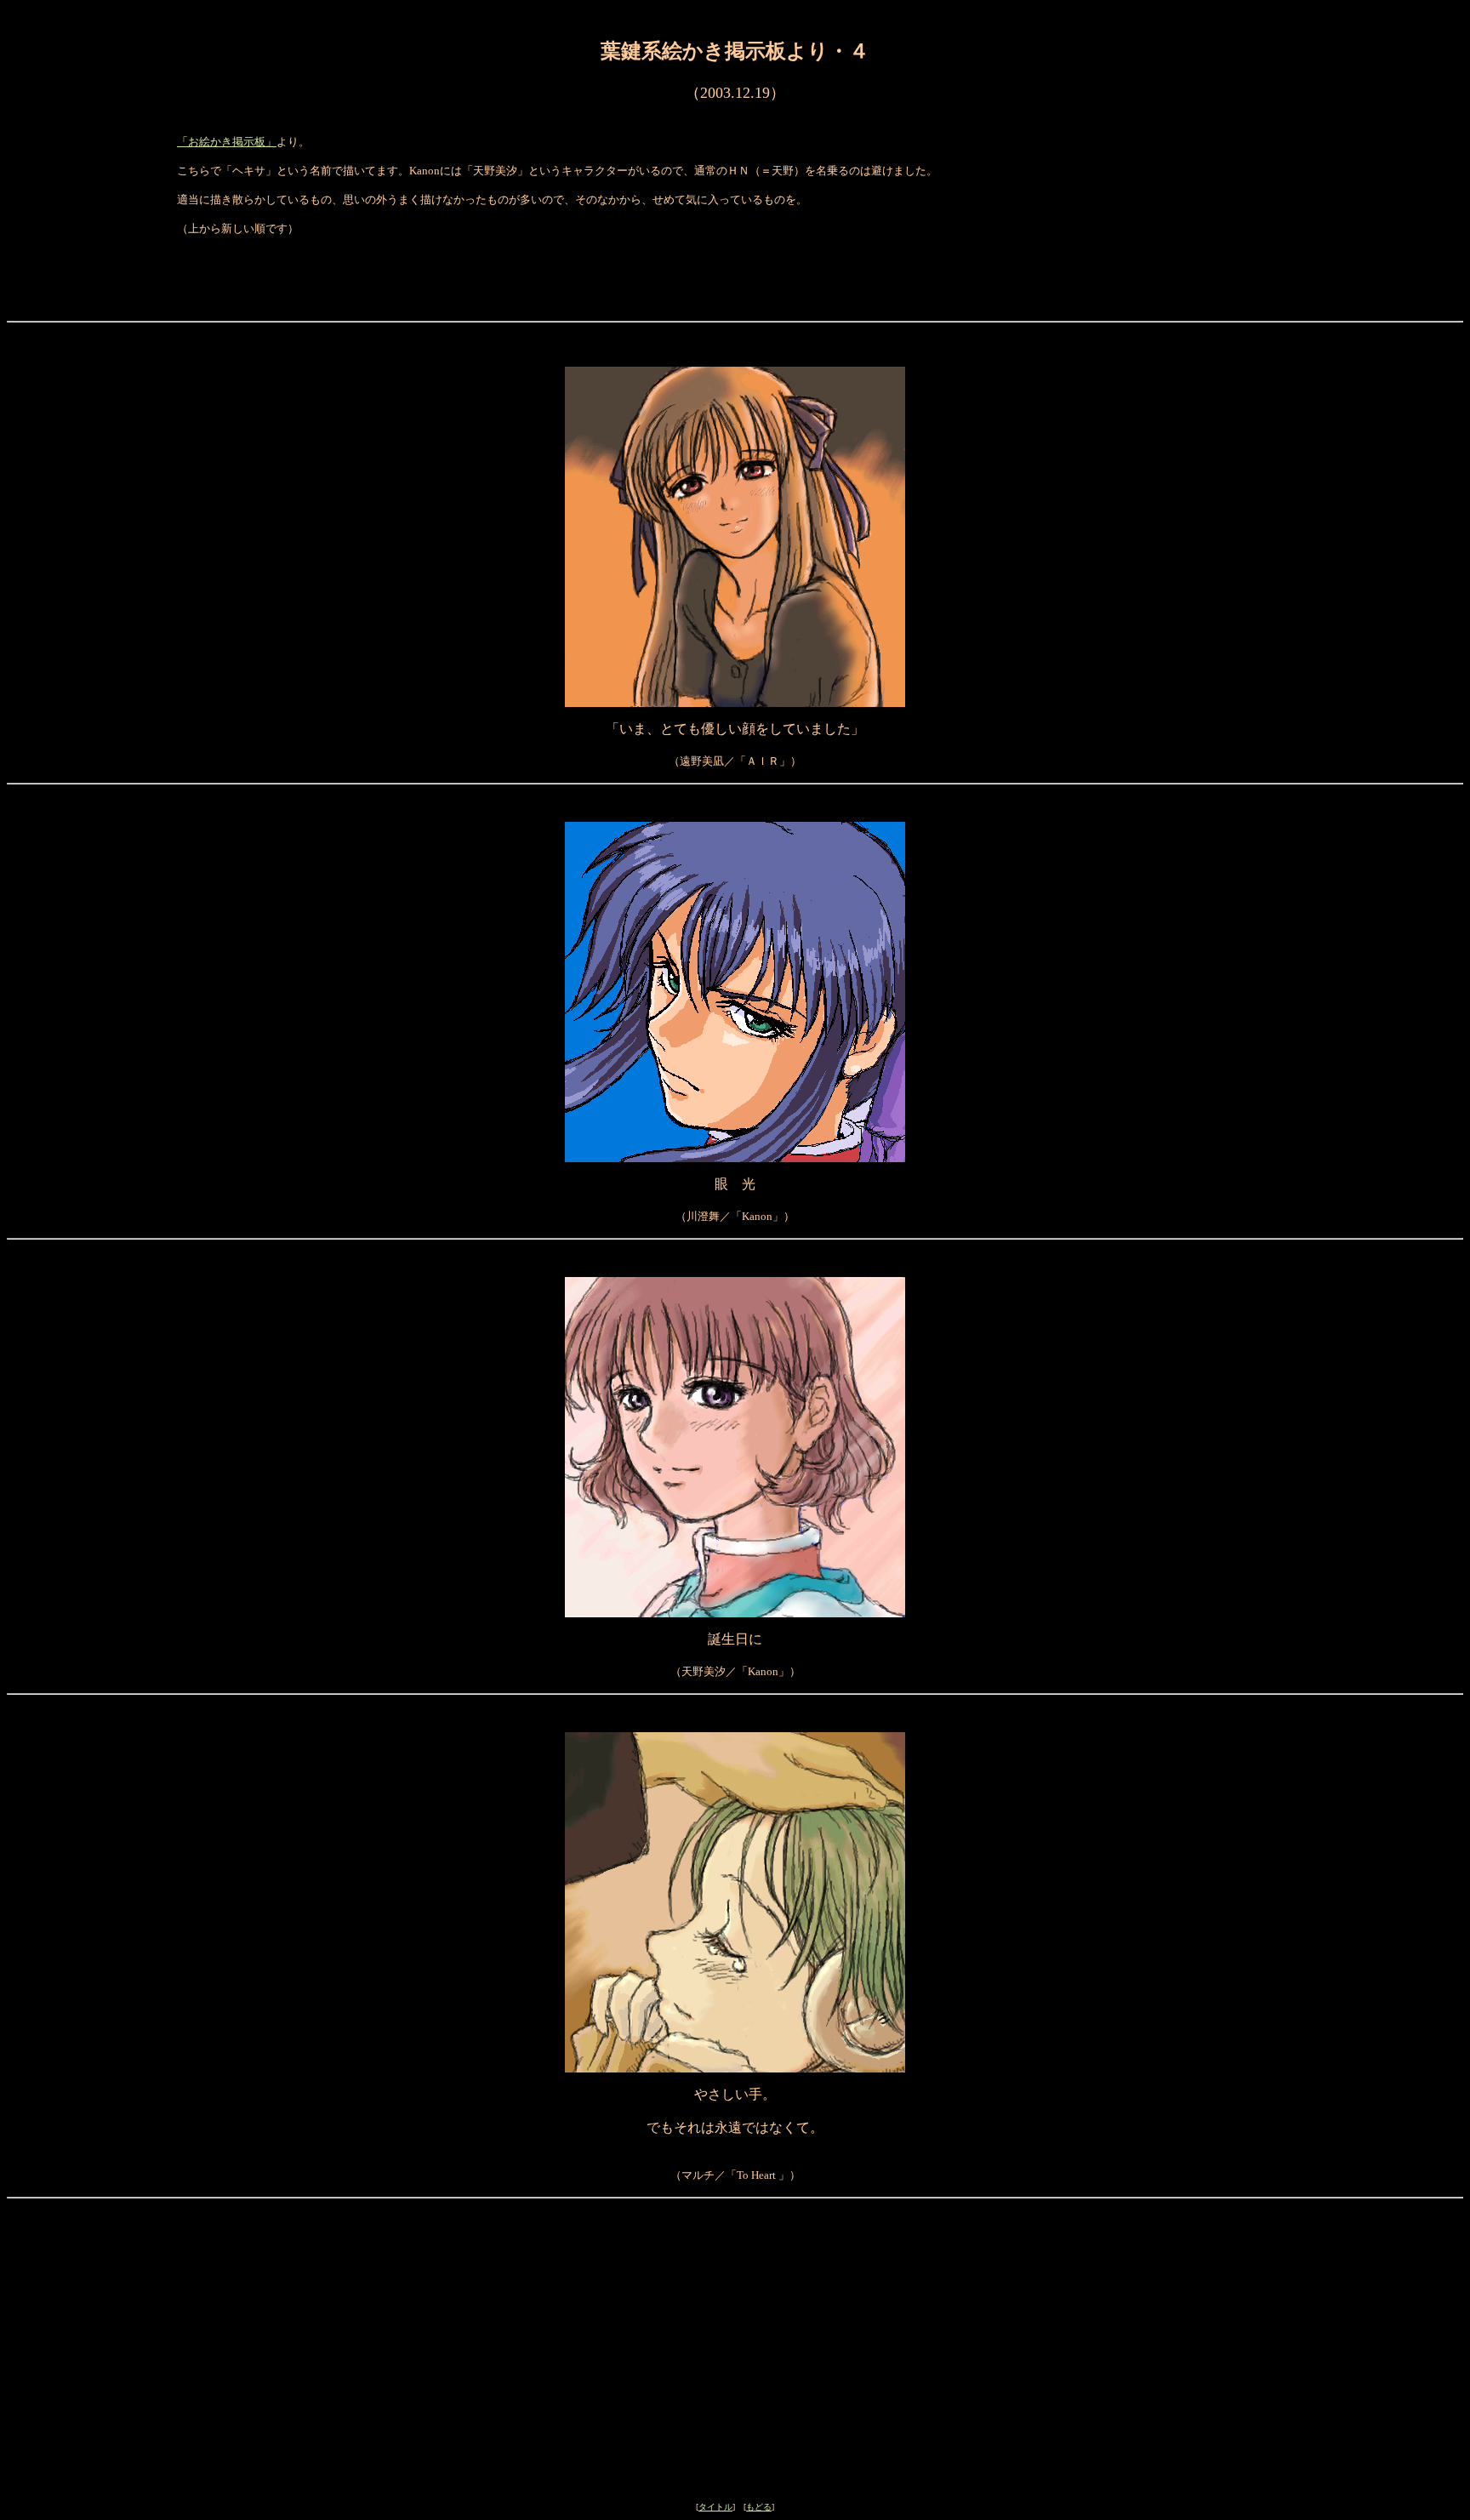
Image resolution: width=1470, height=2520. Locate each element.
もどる (759, 2507)
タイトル (715, 2507)
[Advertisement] (735, 2265)
